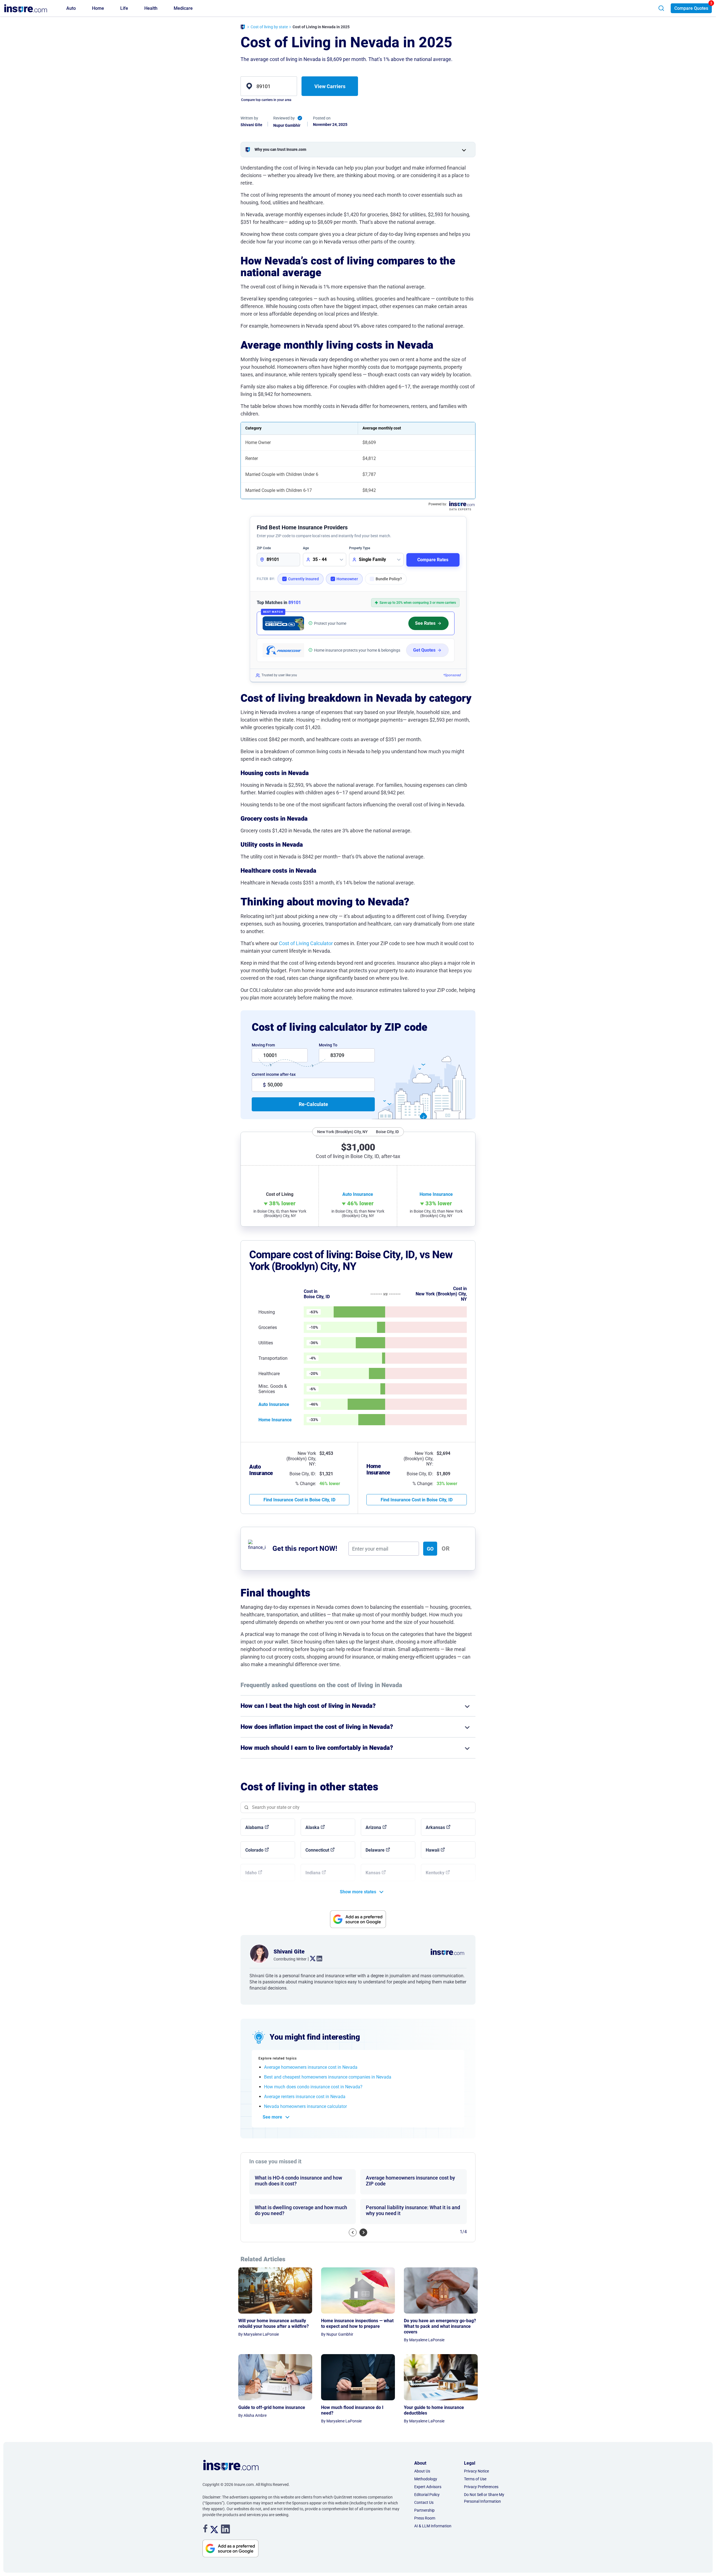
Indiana (313, 1873)
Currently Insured (303, 579)
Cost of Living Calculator (306, 943)
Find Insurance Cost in (299, 1500)
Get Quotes (424, 650)
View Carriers (330, 86)
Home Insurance (275, 1420)
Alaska (312, 1827)
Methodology (426, 2479)
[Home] (243, 28)
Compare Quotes (691, 8)
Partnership (424, 2510)
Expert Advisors (428, 2487)
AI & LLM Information (433, 2526)
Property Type (360, 548)
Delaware (375, 1850)
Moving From (263, 1045)
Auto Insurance (274, 1404)
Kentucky (435, 1873)
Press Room (425, 2518)
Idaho (251, 1873)
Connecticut (317, 1850)
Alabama (254, 1827)
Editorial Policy (427, 2495)
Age (306, 548)
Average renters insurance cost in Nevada (305, 2097)
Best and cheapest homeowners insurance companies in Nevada (328, 2077)
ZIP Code (264, 548)
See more (272, 2117)
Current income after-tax (274, 1074)
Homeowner (347, 579)
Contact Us (424, 2502)
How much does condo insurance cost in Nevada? (313, 2087)
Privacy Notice (476, 2471)
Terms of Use (475, 2479)
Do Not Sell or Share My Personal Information (484, 2498)
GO (430, 1549)
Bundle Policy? (389, 579)
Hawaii (433, 1850)
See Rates (425, 623)
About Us (422, 2471)
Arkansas (435, 1827)
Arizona (373, 1827)
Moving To (328, 1045)
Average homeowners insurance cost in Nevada (311, 2067)
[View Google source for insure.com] (358, 1919)
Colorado (254, 1850)
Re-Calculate (313, 1104)
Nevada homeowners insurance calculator (305, 2106)
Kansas (373, 1873)
